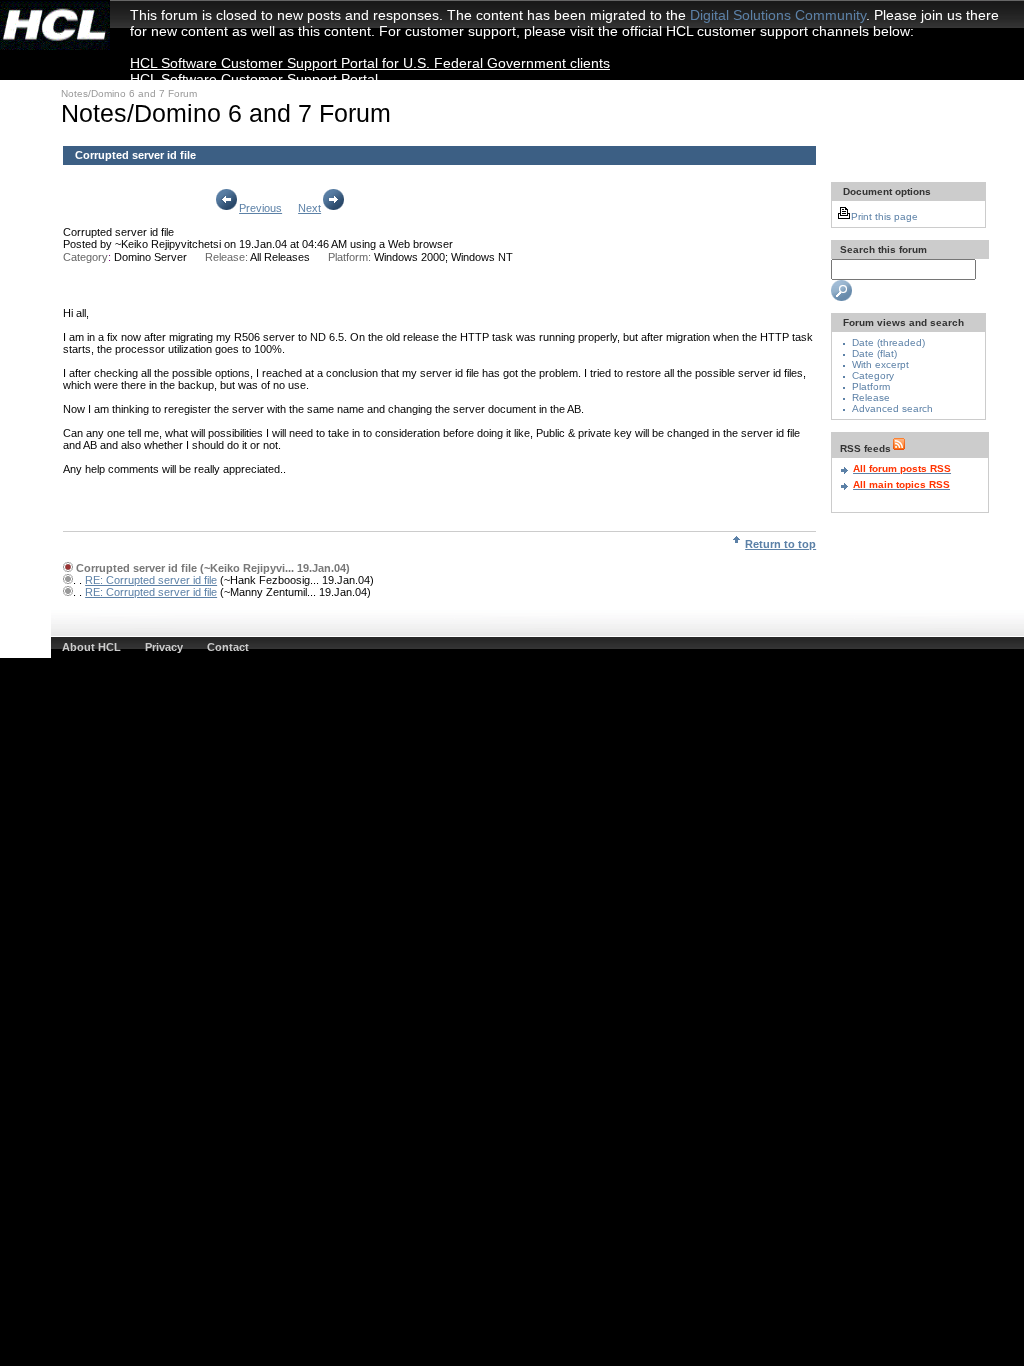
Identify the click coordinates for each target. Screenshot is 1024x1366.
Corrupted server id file (118, 232)
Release (871, 397)
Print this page (884, 216)
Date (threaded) (888, 342)
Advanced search (892, 408)
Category (873, 375)
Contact (228, 647)
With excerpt (880, 364)
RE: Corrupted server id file (151, 580)
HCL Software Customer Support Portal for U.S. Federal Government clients (370, 63)
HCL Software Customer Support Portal (254, 79)
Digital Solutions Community (778, 15)
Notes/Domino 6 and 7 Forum (129, 93)
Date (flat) (874, 353)
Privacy (164, 647)
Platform (871, 386)
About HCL (91, 647)
